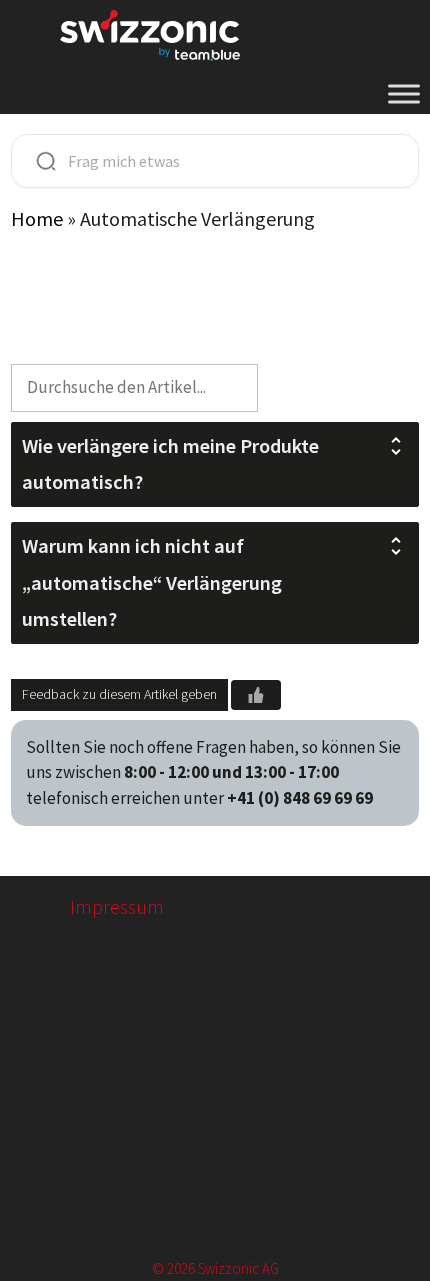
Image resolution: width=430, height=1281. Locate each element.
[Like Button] (256, 695)
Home (37, 218)
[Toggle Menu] (404, 93)
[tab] (215, 464)
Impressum (117, 906)
